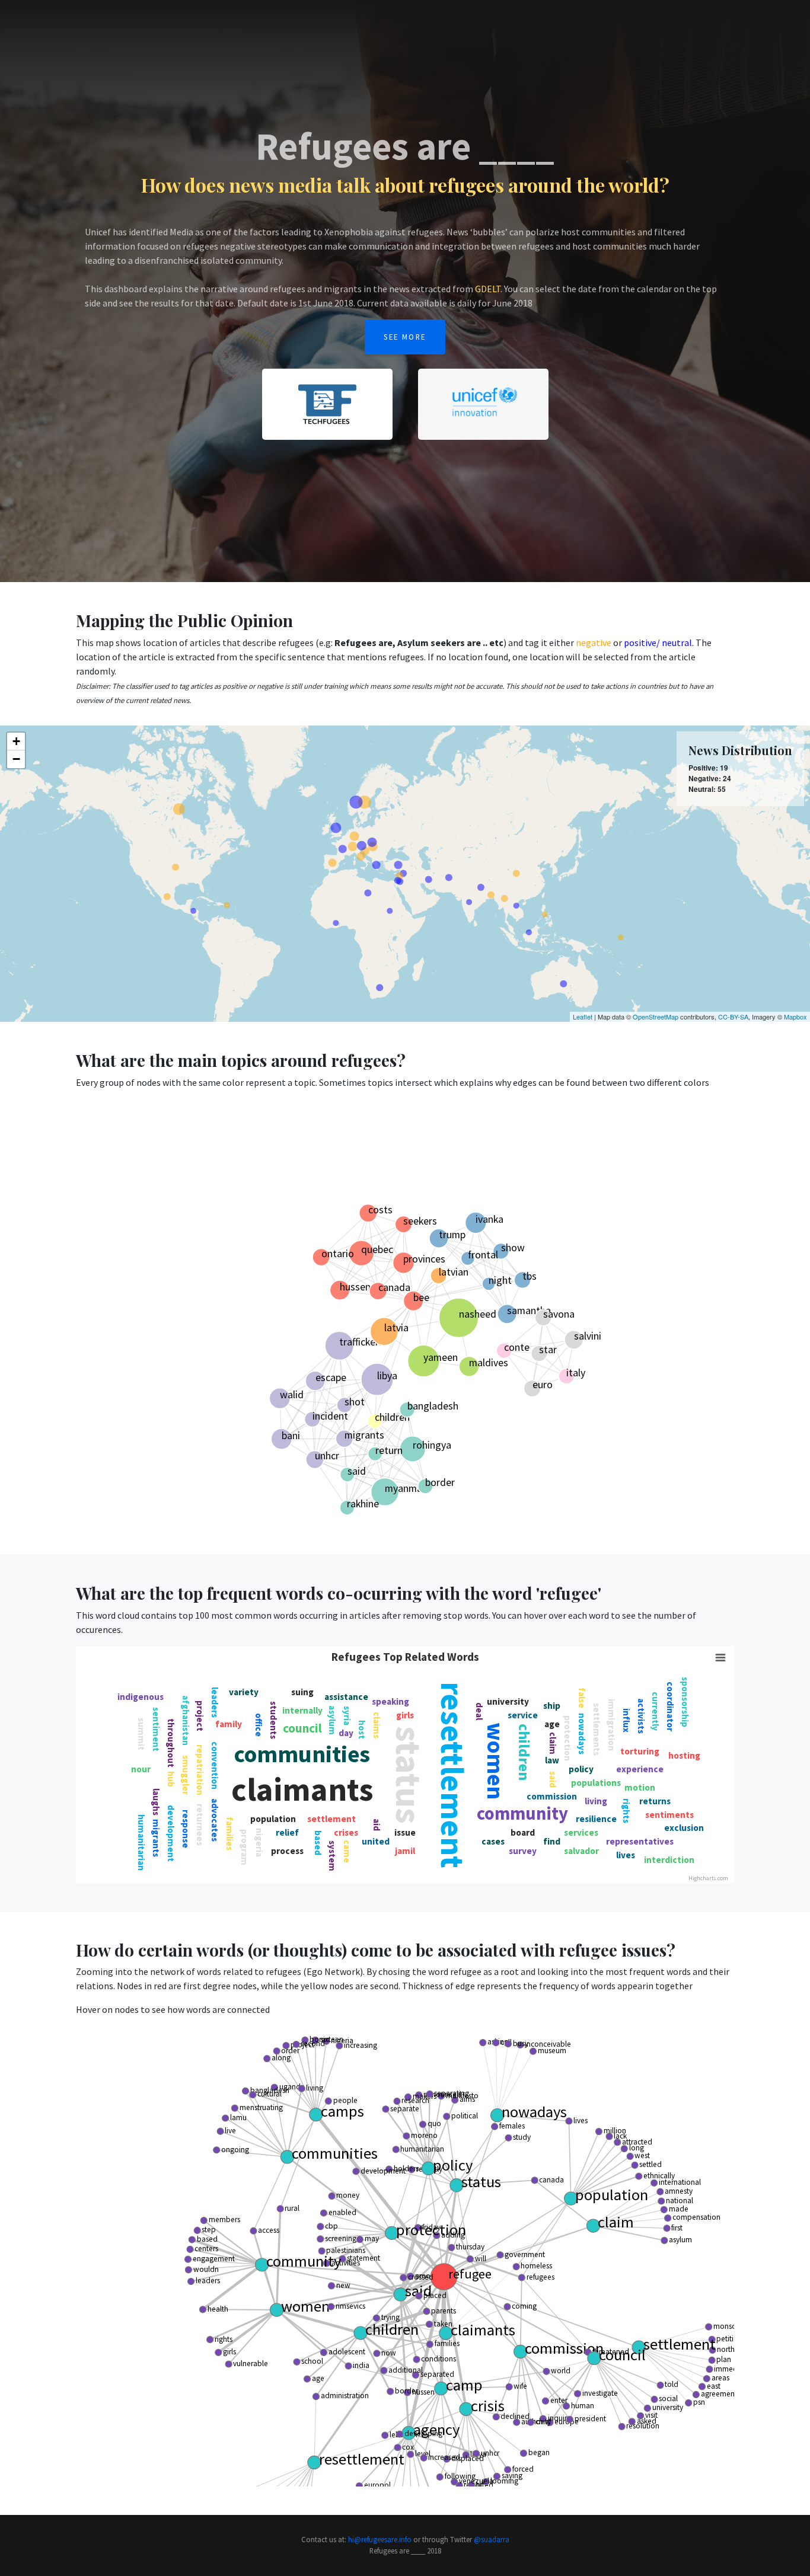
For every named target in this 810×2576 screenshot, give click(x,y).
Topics (577, 31)
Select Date (99, 31)
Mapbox (795, 1017)
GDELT (488, 289)
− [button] (16, 759)
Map (546, 31)
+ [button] (16, 741)
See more (405, 337)
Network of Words (693, 31)
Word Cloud (623, 31)
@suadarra (492, 2539)
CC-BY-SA (733, 1017)
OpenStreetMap (656, 1017)
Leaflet (583, 1017)
